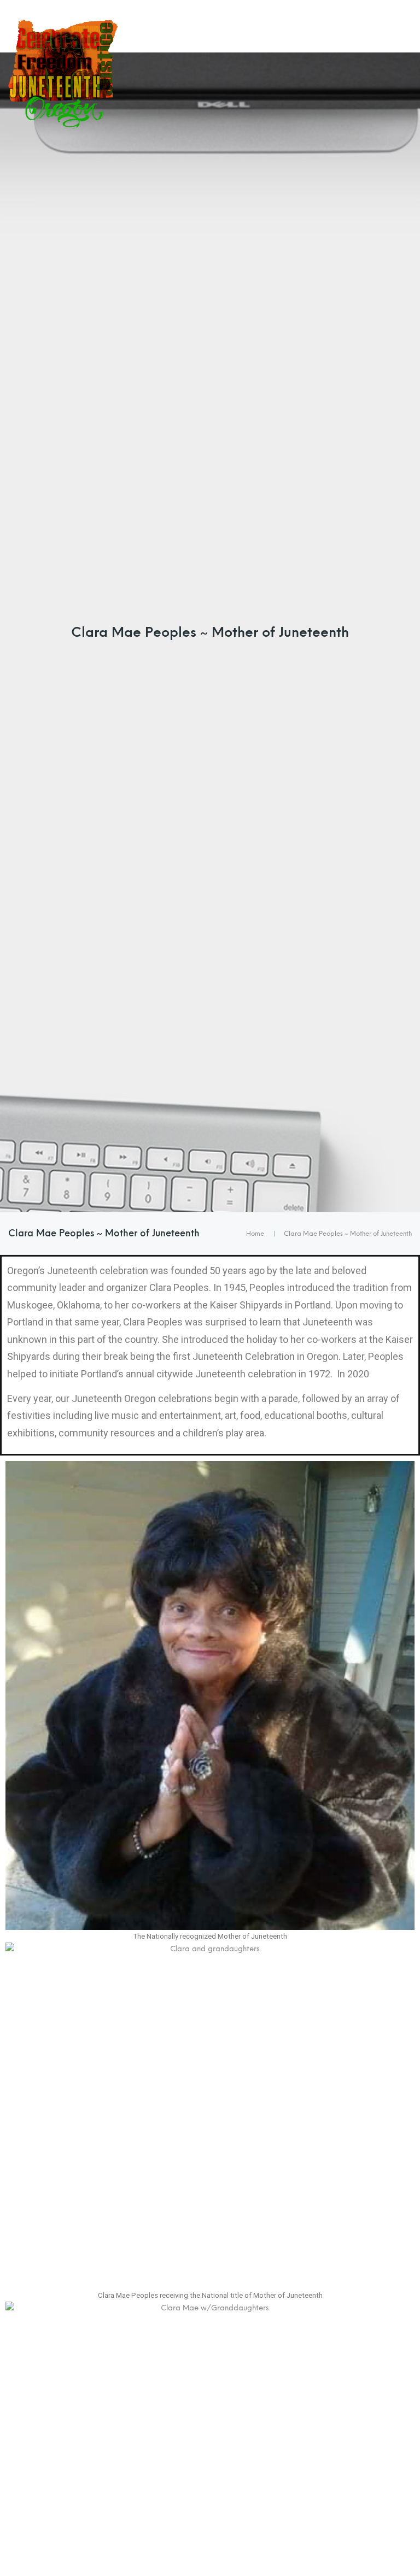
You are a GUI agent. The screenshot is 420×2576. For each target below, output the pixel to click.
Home (255, 1234)
